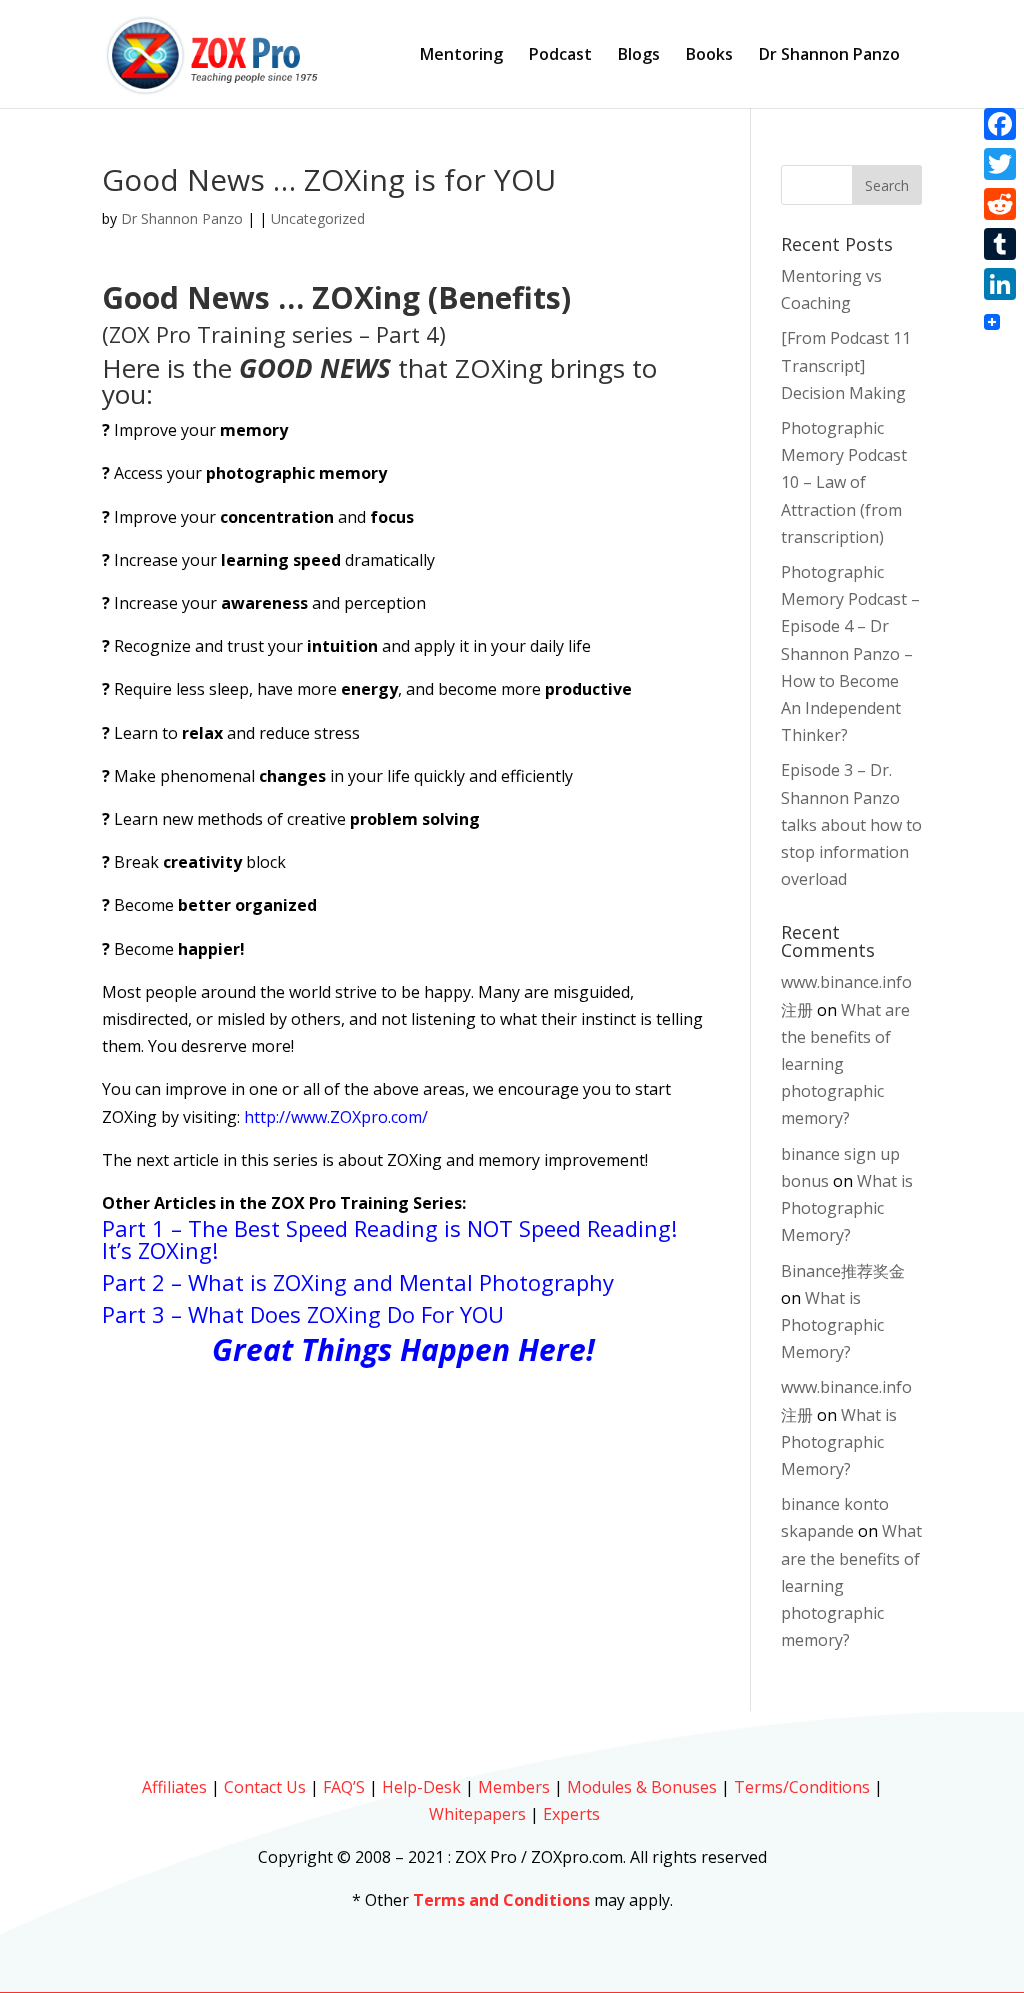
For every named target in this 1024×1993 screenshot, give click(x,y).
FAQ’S (344, 1787)
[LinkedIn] (1000, 284)
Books (709, 56)
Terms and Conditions (501, 1900)
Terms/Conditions (802, 1787)
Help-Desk (421, 1787)
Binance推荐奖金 (843, 1271)
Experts (571, 1814)
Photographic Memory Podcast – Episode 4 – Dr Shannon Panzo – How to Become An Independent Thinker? (850, 653)
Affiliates (174, 1787)
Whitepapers (477, 1814)
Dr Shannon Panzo (829, 56)
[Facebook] (1000, 124)
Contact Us (265, 1787)
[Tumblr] (1000, 244)
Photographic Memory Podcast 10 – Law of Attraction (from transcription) (844, 482)
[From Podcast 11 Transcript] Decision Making (846, 365)
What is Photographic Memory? (847, 1208)
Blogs (639, 56)
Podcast (560, 56)
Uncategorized (318, 218)
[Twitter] (1000, 164)
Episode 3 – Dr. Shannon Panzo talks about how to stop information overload (851, 824)
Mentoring (461, 56)
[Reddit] (1000, 204)
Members (514, 1787)
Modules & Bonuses (642, 1787)
